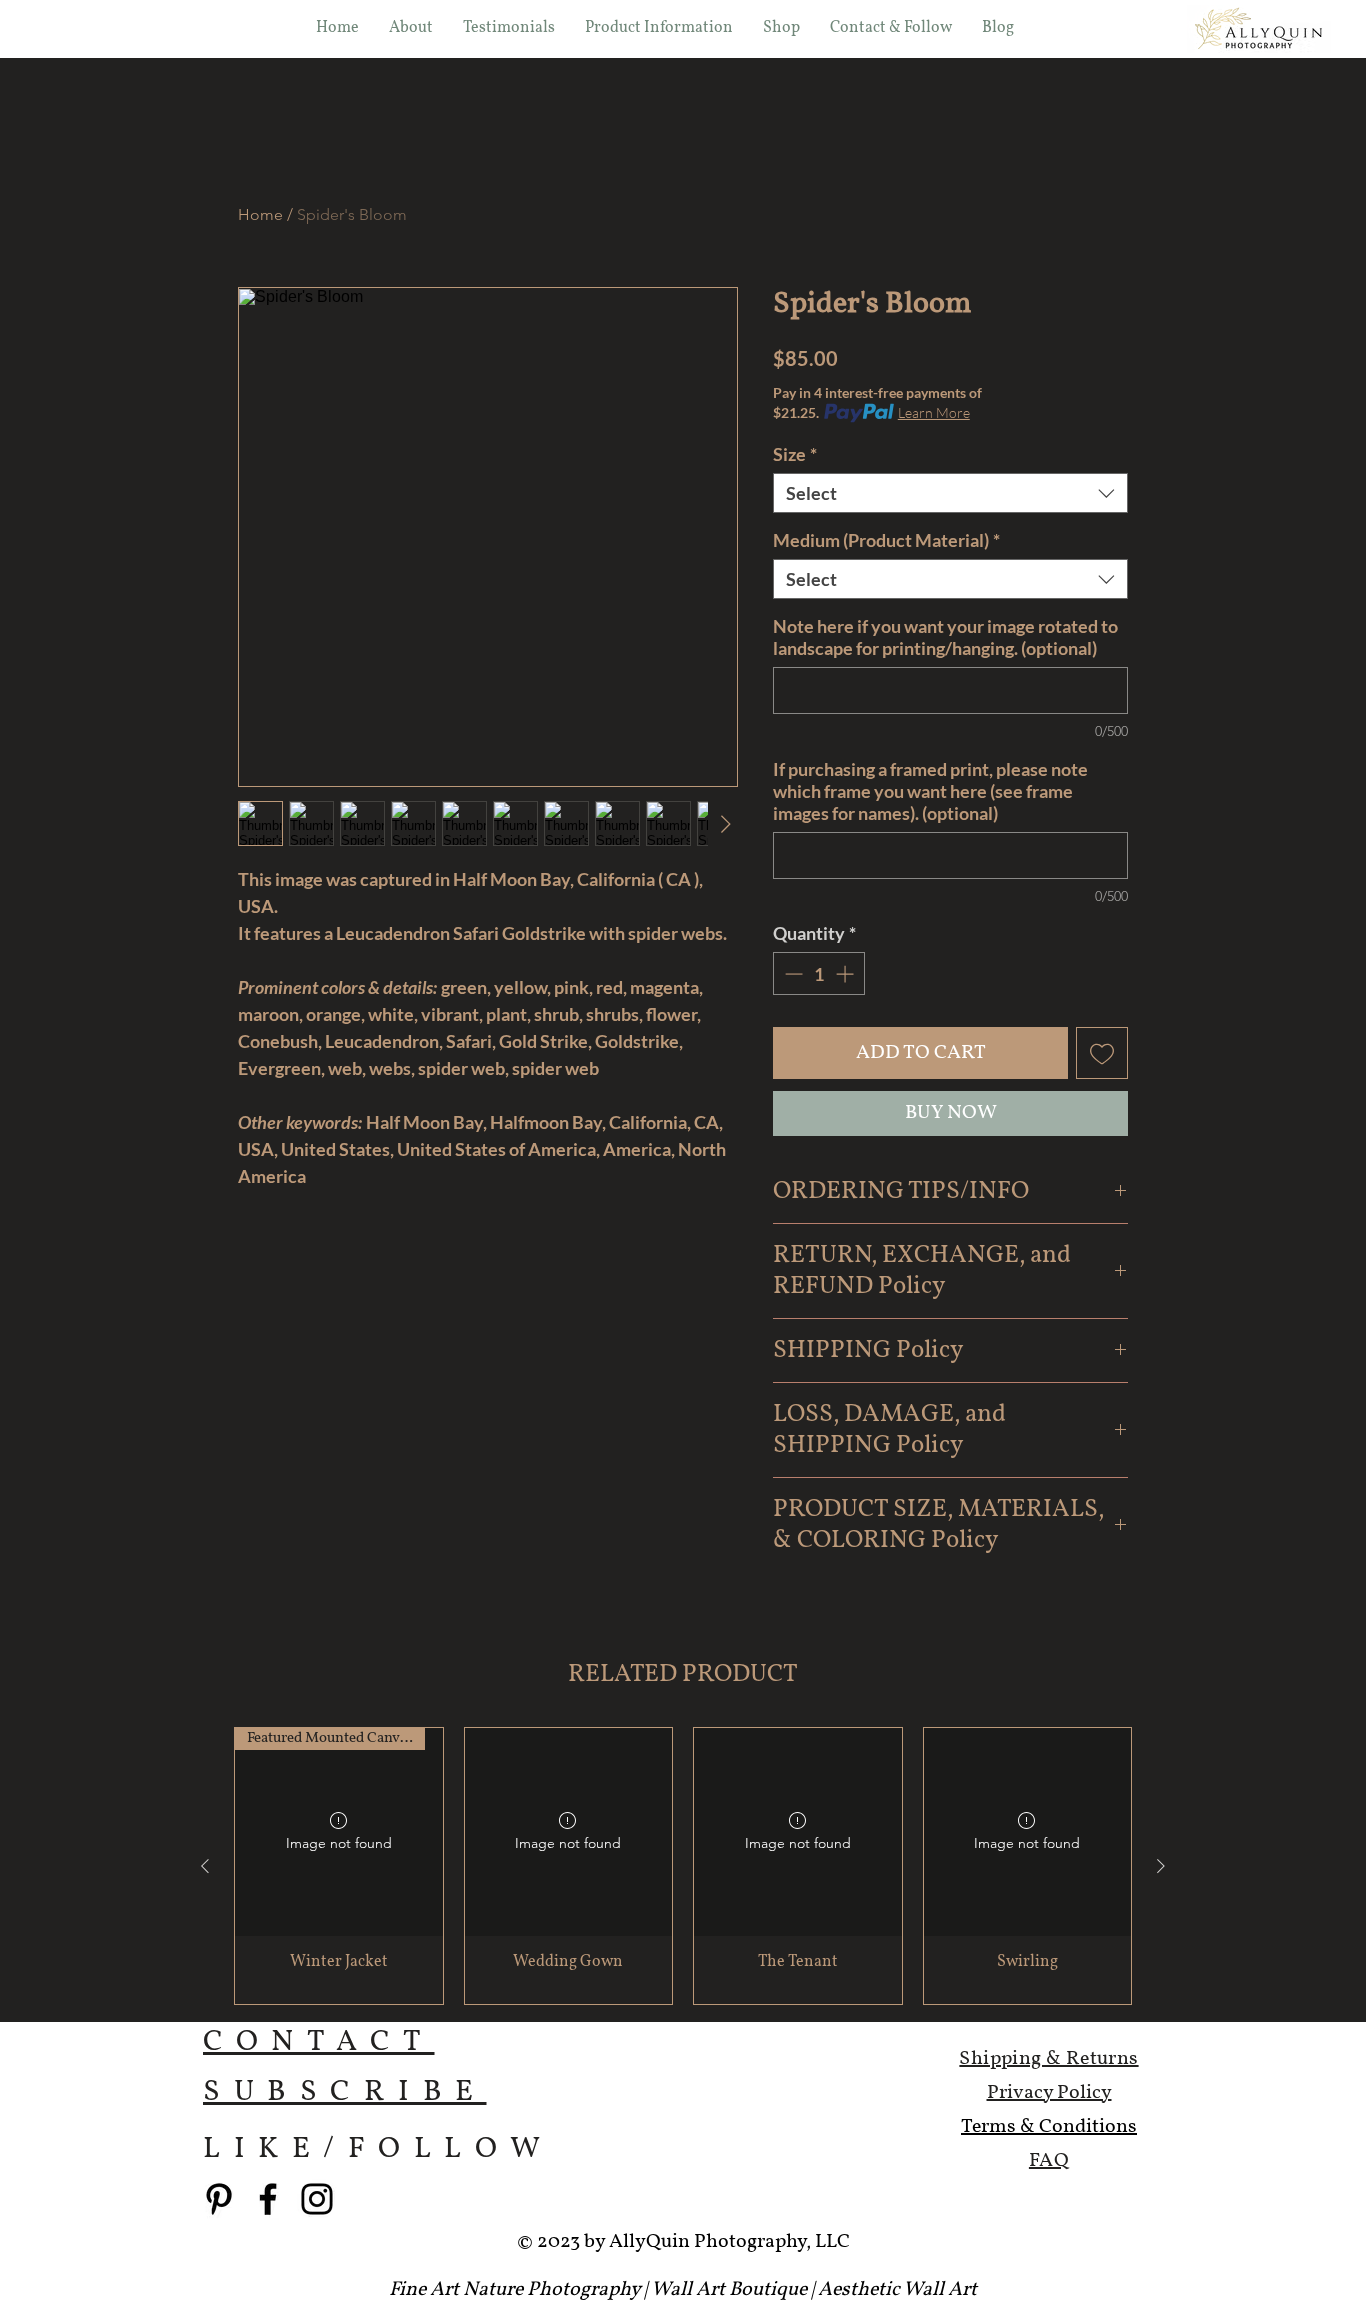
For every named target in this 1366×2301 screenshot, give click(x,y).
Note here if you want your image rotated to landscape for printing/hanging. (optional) (945, 637)
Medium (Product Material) (886, 540)
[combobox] (950, 493)
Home (260, 214)
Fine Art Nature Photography (514, 2290)
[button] (781, 28)
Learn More (934, 412)
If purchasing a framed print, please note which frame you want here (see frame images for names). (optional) (930, 791)
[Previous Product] (205, 1866)
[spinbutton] (819, 973)
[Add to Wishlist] (1102, 1053)
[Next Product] (1161, 1866)
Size (795, 454)
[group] (683, 1866)
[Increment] (846, 973)
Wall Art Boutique (729, 2290)
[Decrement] (791, 973)
